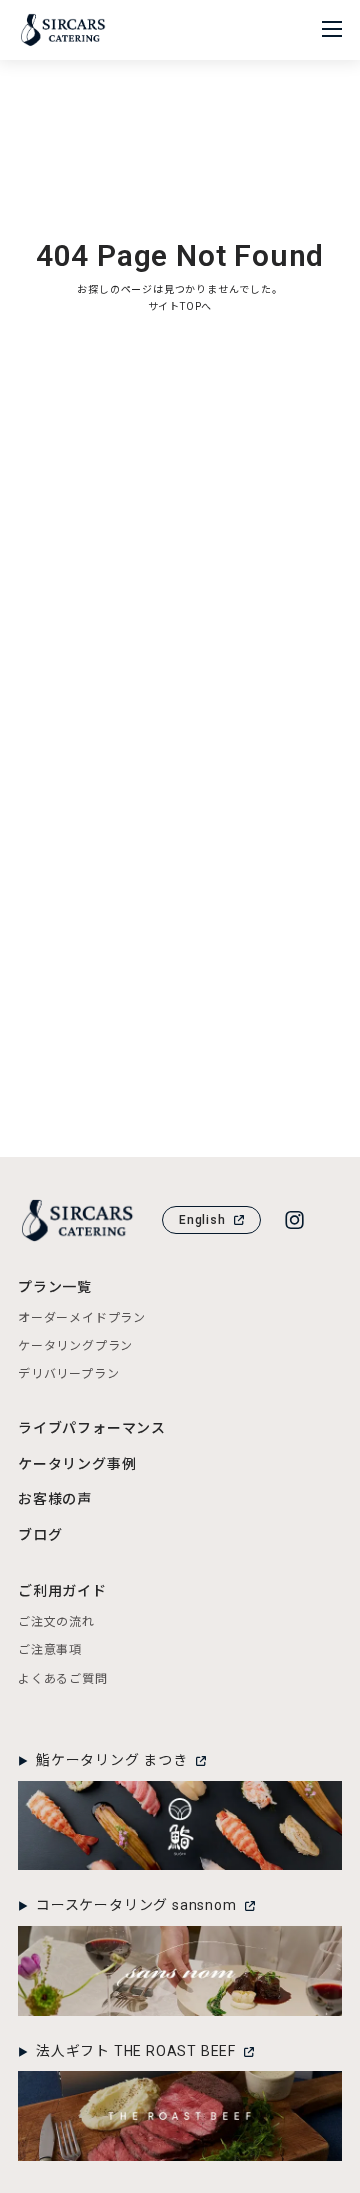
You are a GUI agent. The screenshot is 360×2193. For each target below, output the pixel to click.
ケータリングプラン (75, 1346)
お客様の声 (55, 1499)
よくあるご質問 (63, 1679)
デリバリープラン (68, 1374)
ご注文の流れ (56, 1622)
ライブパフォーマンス (92, 1428)
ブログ (40, 1535)
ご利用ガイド (62, 1591)
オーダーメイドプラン (82, 1318)
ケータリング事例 (77, 1464)
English (202, 1220)
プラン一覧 (55, 1287)
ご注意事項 (50, 1650)
